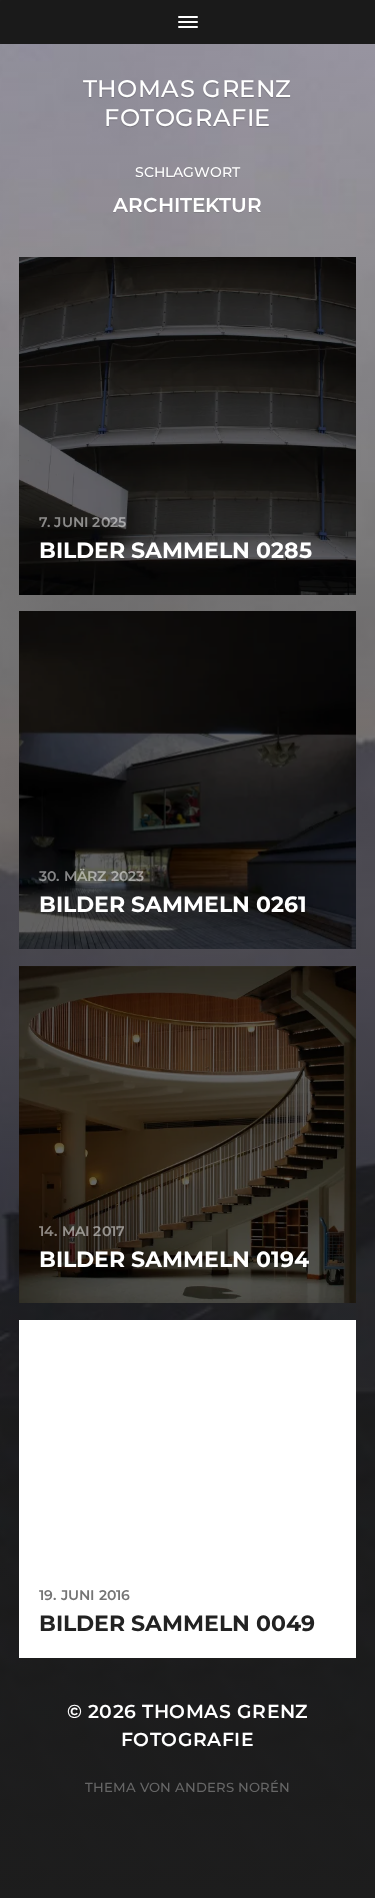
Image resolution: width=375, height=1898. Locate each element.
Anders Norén (232, 1787)
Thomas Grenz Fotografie (187, 103)
